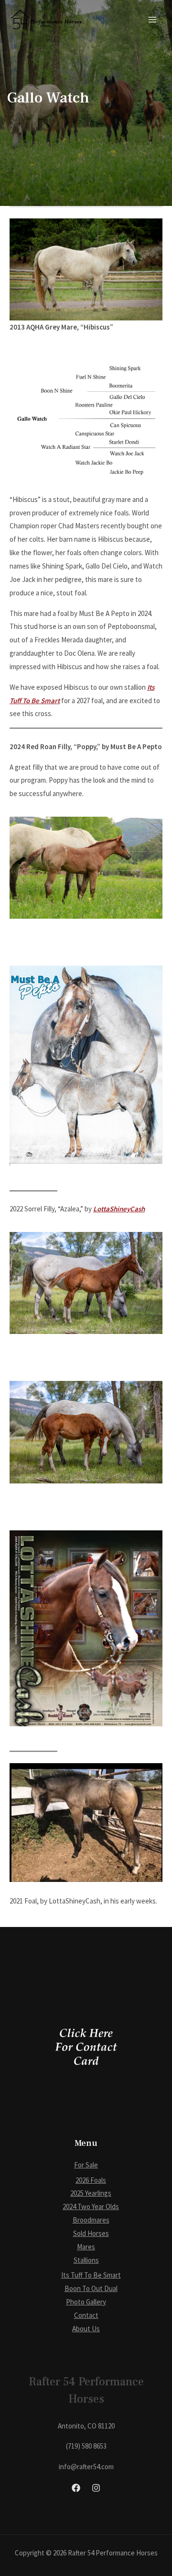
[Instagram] (96, 2488)
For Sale (86, 2165)
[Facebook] (76, 2488)
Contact (86, 2315)
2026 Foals (91, 2180)
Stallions (86, 2260)
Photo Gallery (86, 2302)
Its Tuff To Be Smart (91, 2275)
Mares (86, 2247)
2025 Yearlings (91, 2193)
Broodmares (91, 2220)
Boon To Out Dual (91, 2288)
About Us (86, 2329)
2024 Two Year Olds (91, 2206)
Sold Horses (91, 2233)
